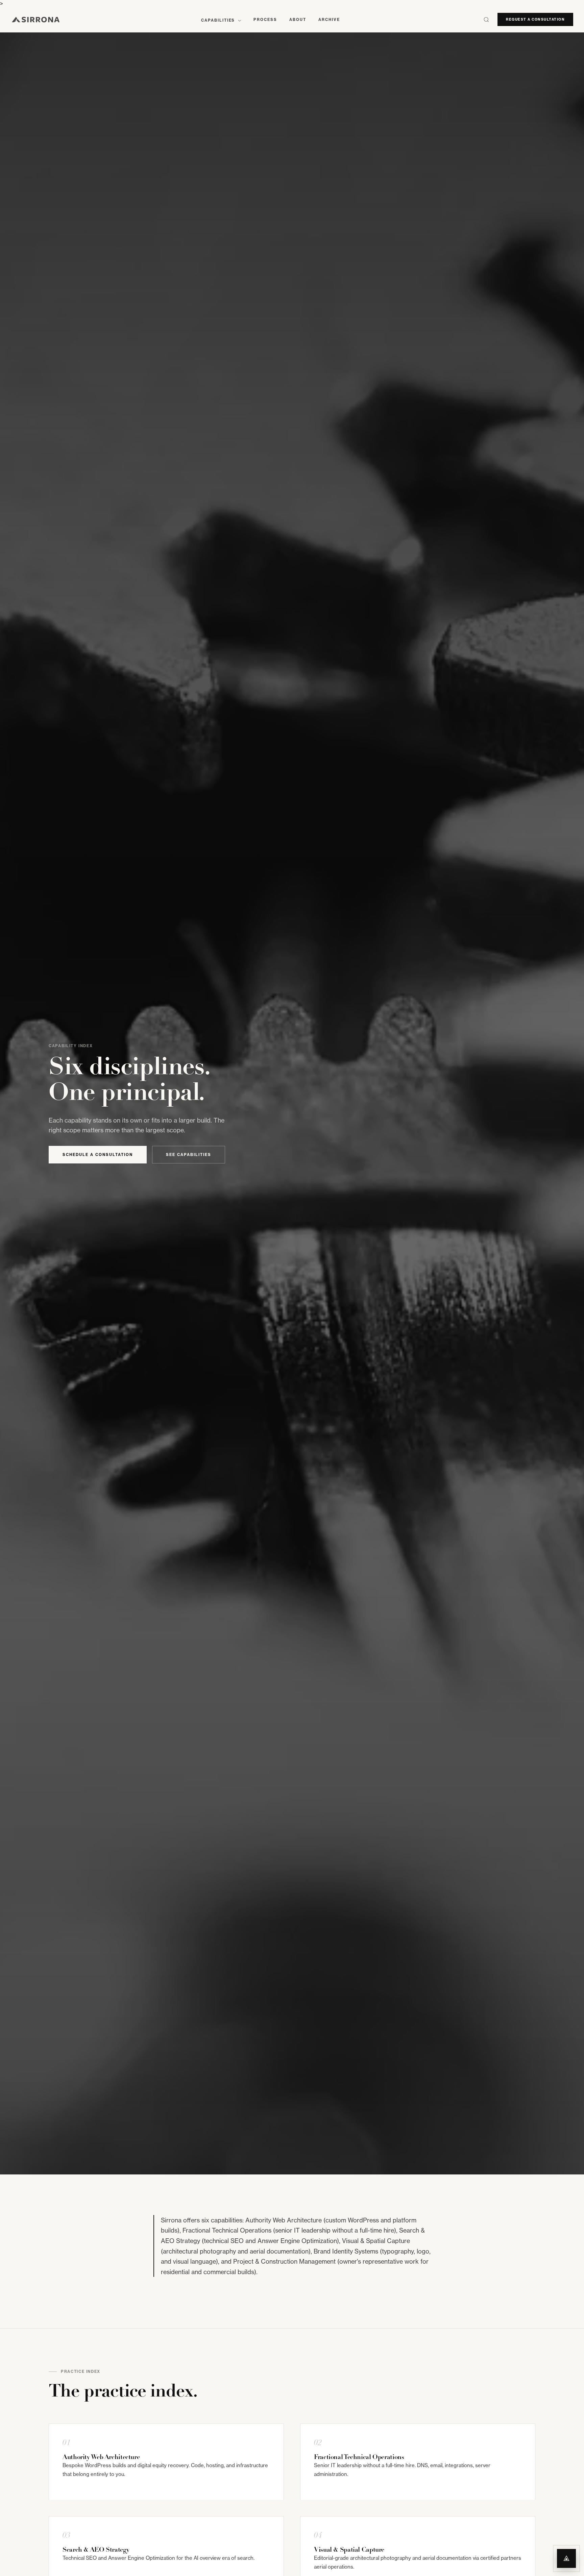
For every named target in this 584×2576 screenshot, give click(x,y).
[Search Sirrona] (486, 20)
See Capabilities (189, 1155)
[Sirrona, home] (36, 20)
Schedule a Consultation (98, 1155)
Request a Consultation (535, 19)
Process (265, 20)
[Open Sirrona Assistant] (566, 2558)
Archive (329, 20)
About (298, 20)
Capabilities (219, 20)
